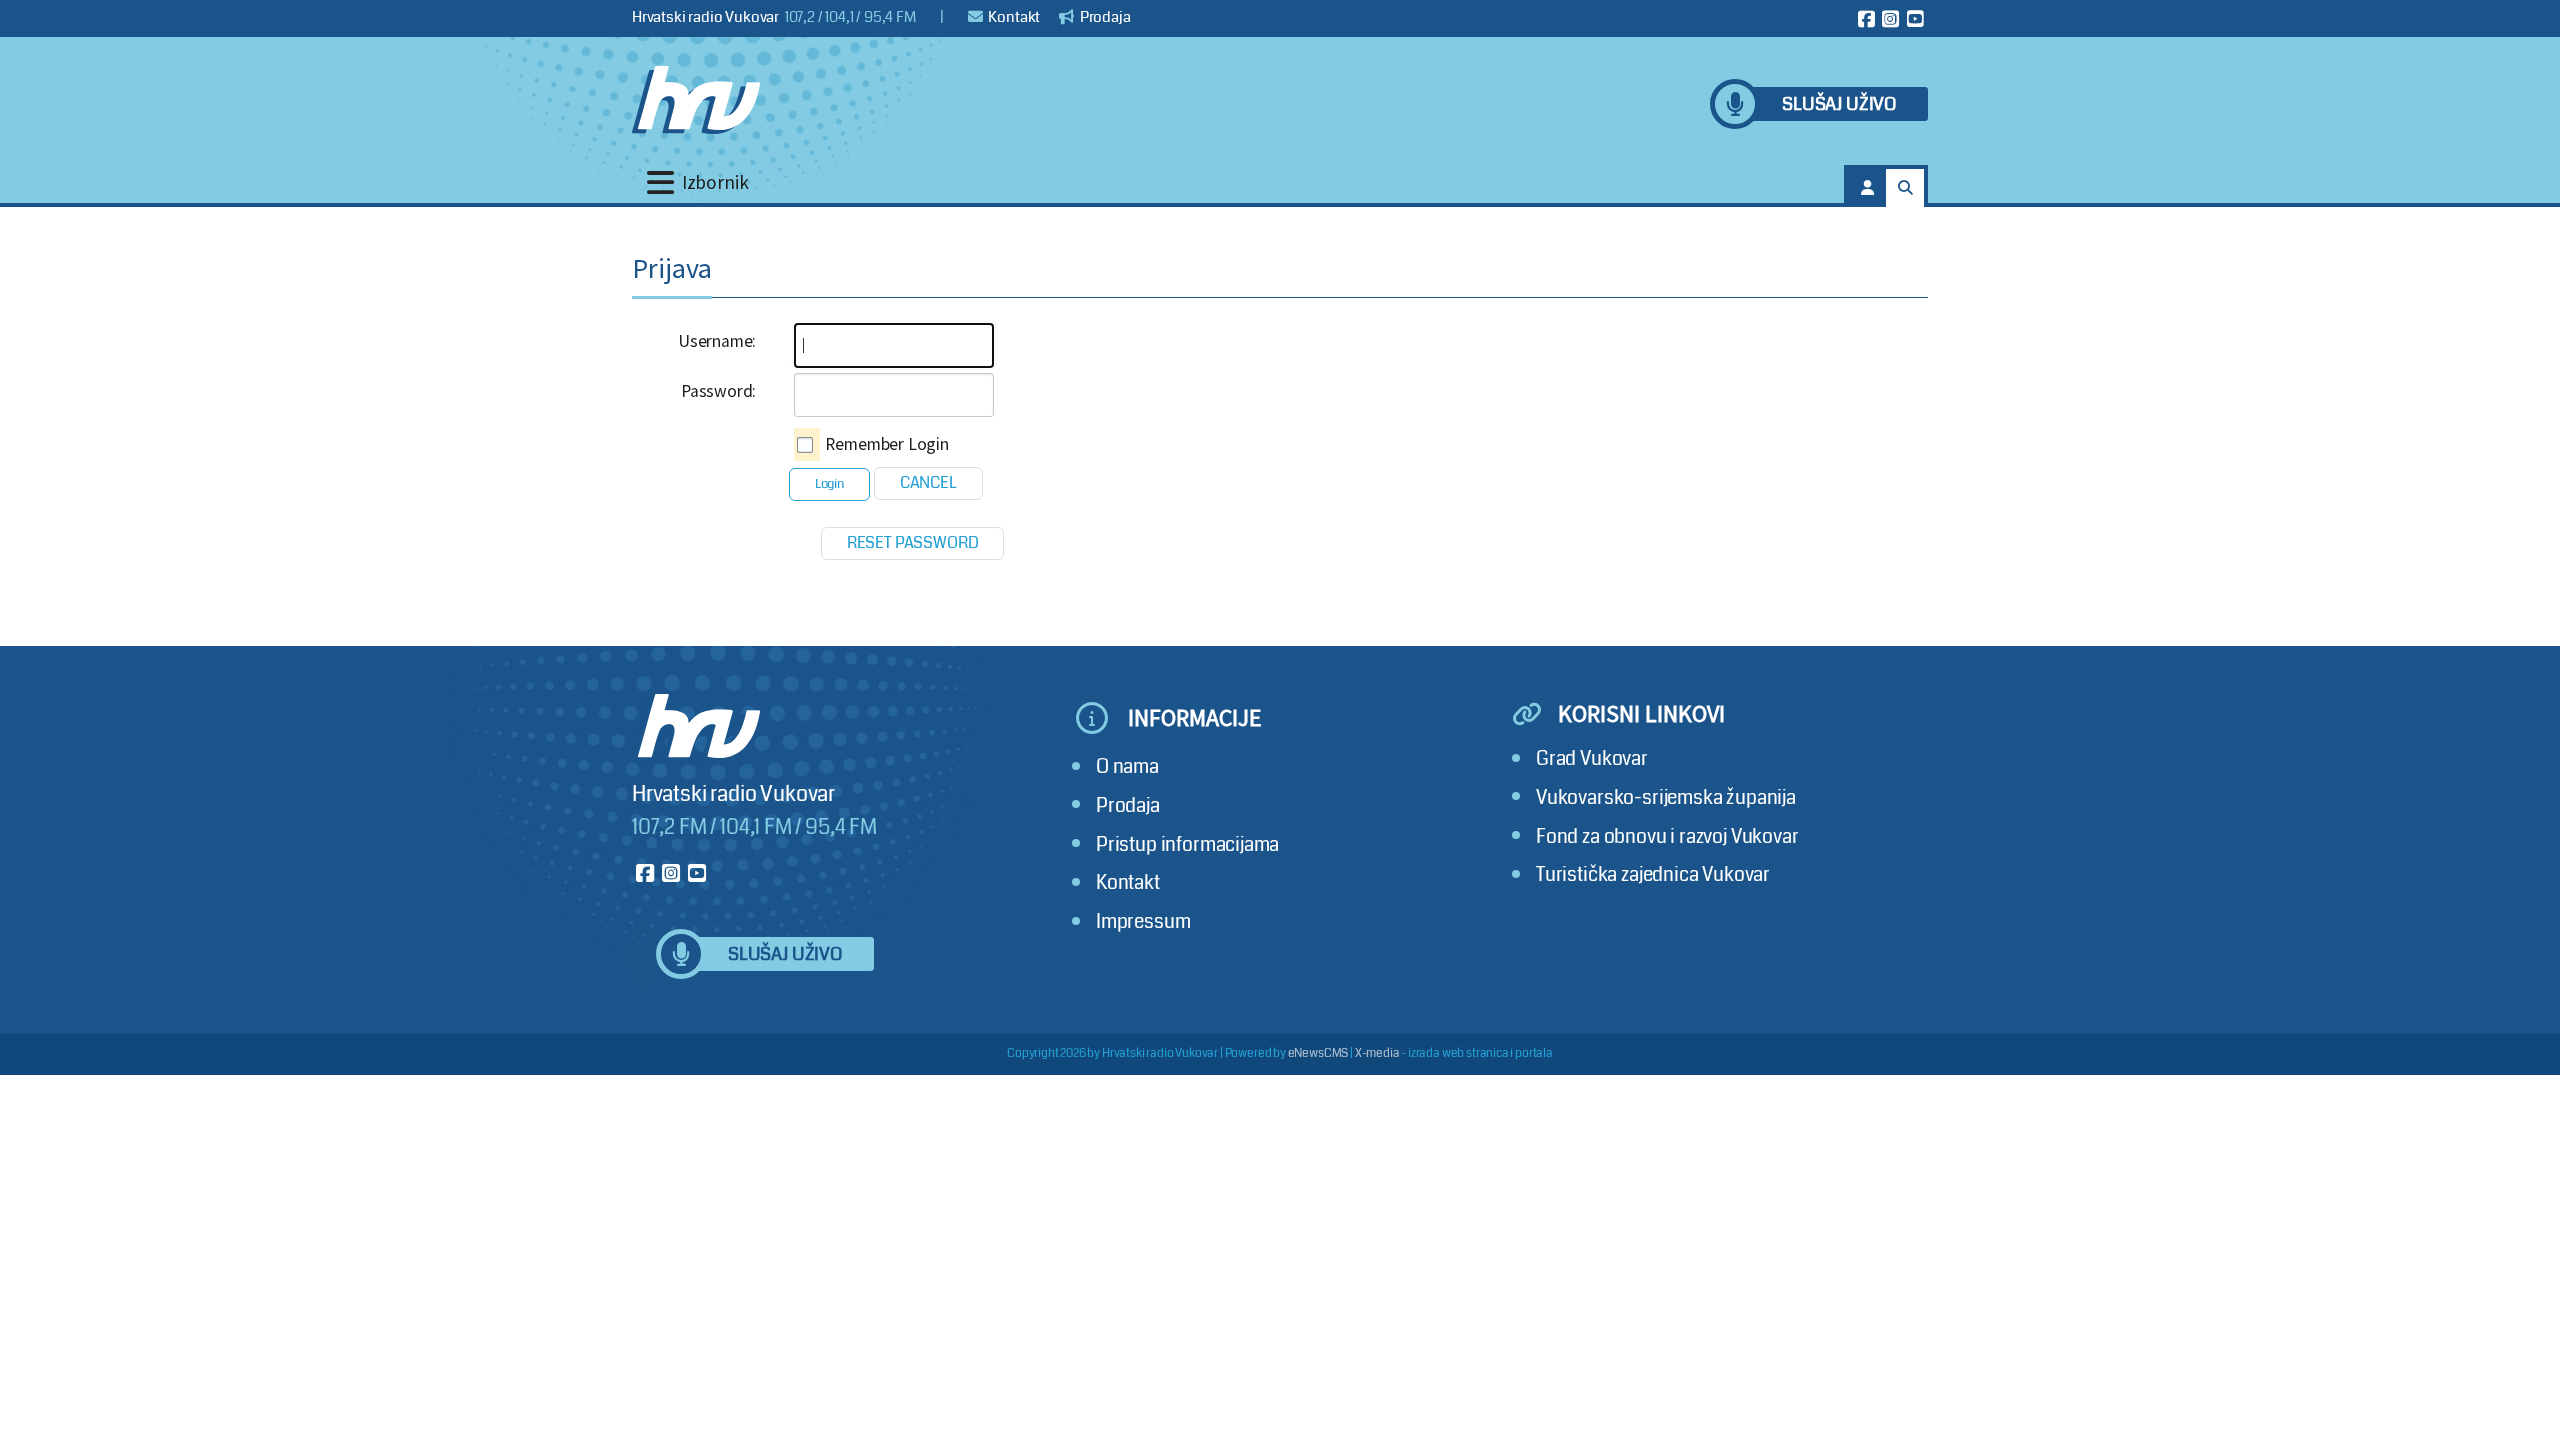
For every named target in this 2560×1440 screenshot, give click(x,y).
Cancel (928, 482)
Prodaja (1104, 17)
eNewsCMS (1318, 1053)
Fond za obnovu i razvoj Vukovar (1667, 836)
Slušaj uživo (1839, 104)
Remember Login (887, 444)
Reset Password (913, 542)
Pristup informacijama (1187, 844)
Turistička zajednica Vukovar (1653, 874)
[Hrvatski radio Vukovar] (696, 100)
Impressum (1143, 921)
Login (829, 484)
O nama (1127, 766)
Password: (718, 391)
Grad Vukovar (1592, 758)
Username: (717, 341)
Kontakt (1013, 17)
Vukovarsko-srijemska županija (1666, 797)
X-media (1377, 1053)
